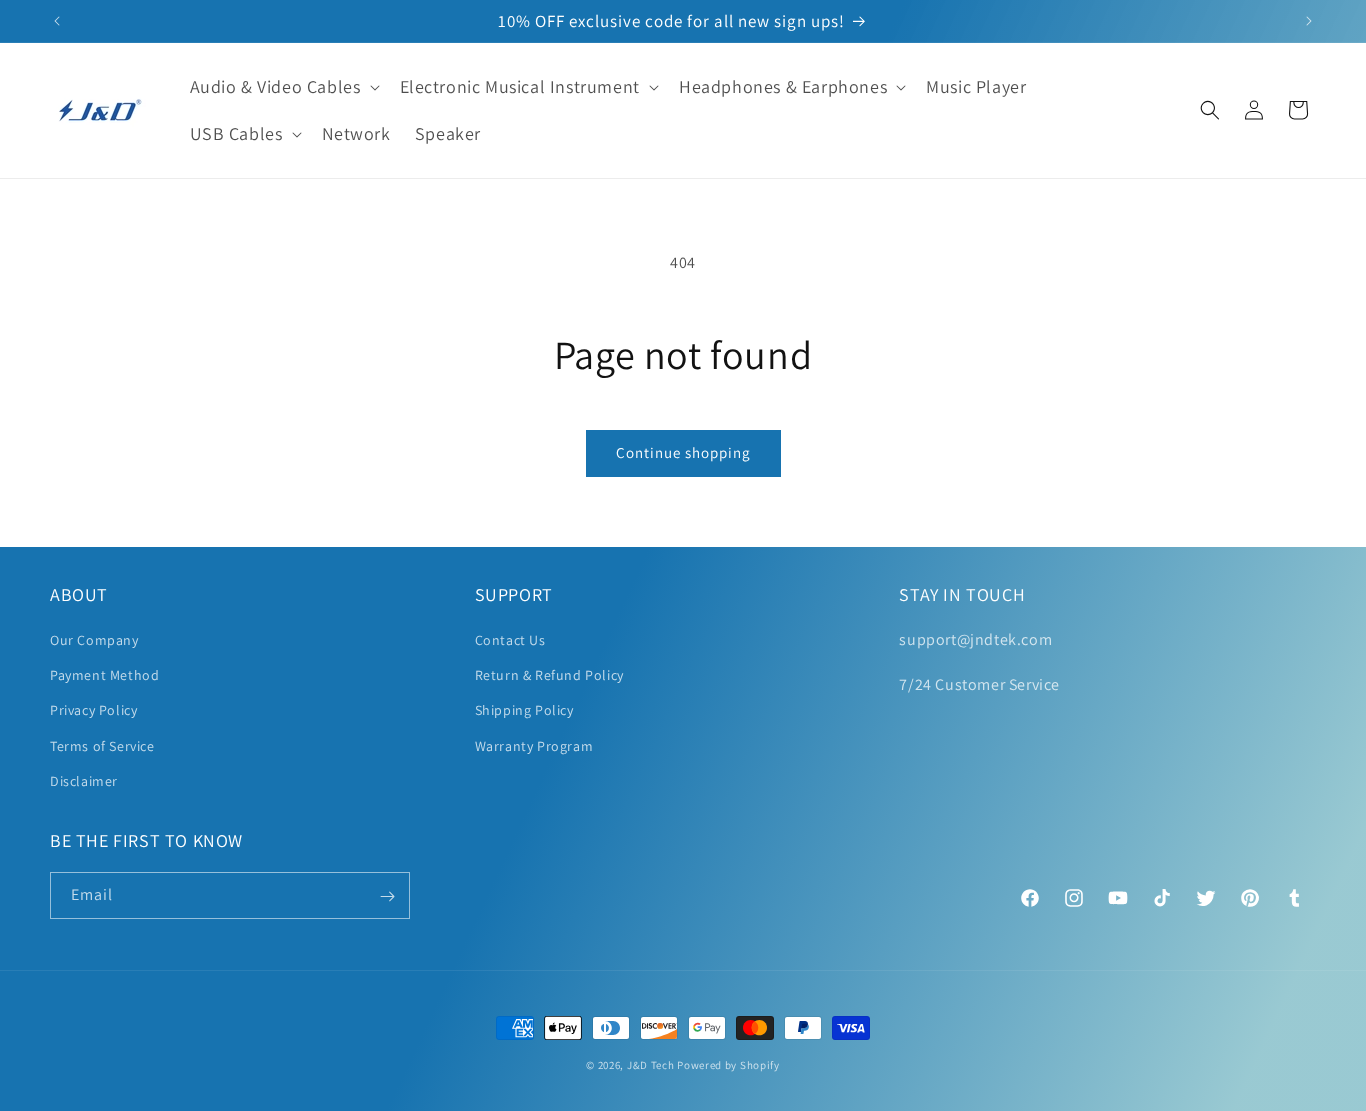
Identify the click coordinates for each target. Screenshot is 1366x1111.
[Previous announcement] (57, 21)
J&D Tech (651, 1065)
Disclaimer (84, 781)
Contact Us (510, 640)
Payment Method (104, 675)
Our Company (94, 640)
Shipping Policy (524, 711)
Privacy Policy (93, 711)
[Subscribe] (387, 896)
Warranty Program (534, 746)
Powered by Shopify (728, 1065)
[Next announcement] (1309, 21)
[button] (283, 86)
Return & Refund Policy (549, 675)
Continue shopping (683, 452)
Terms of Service (102, 746)
